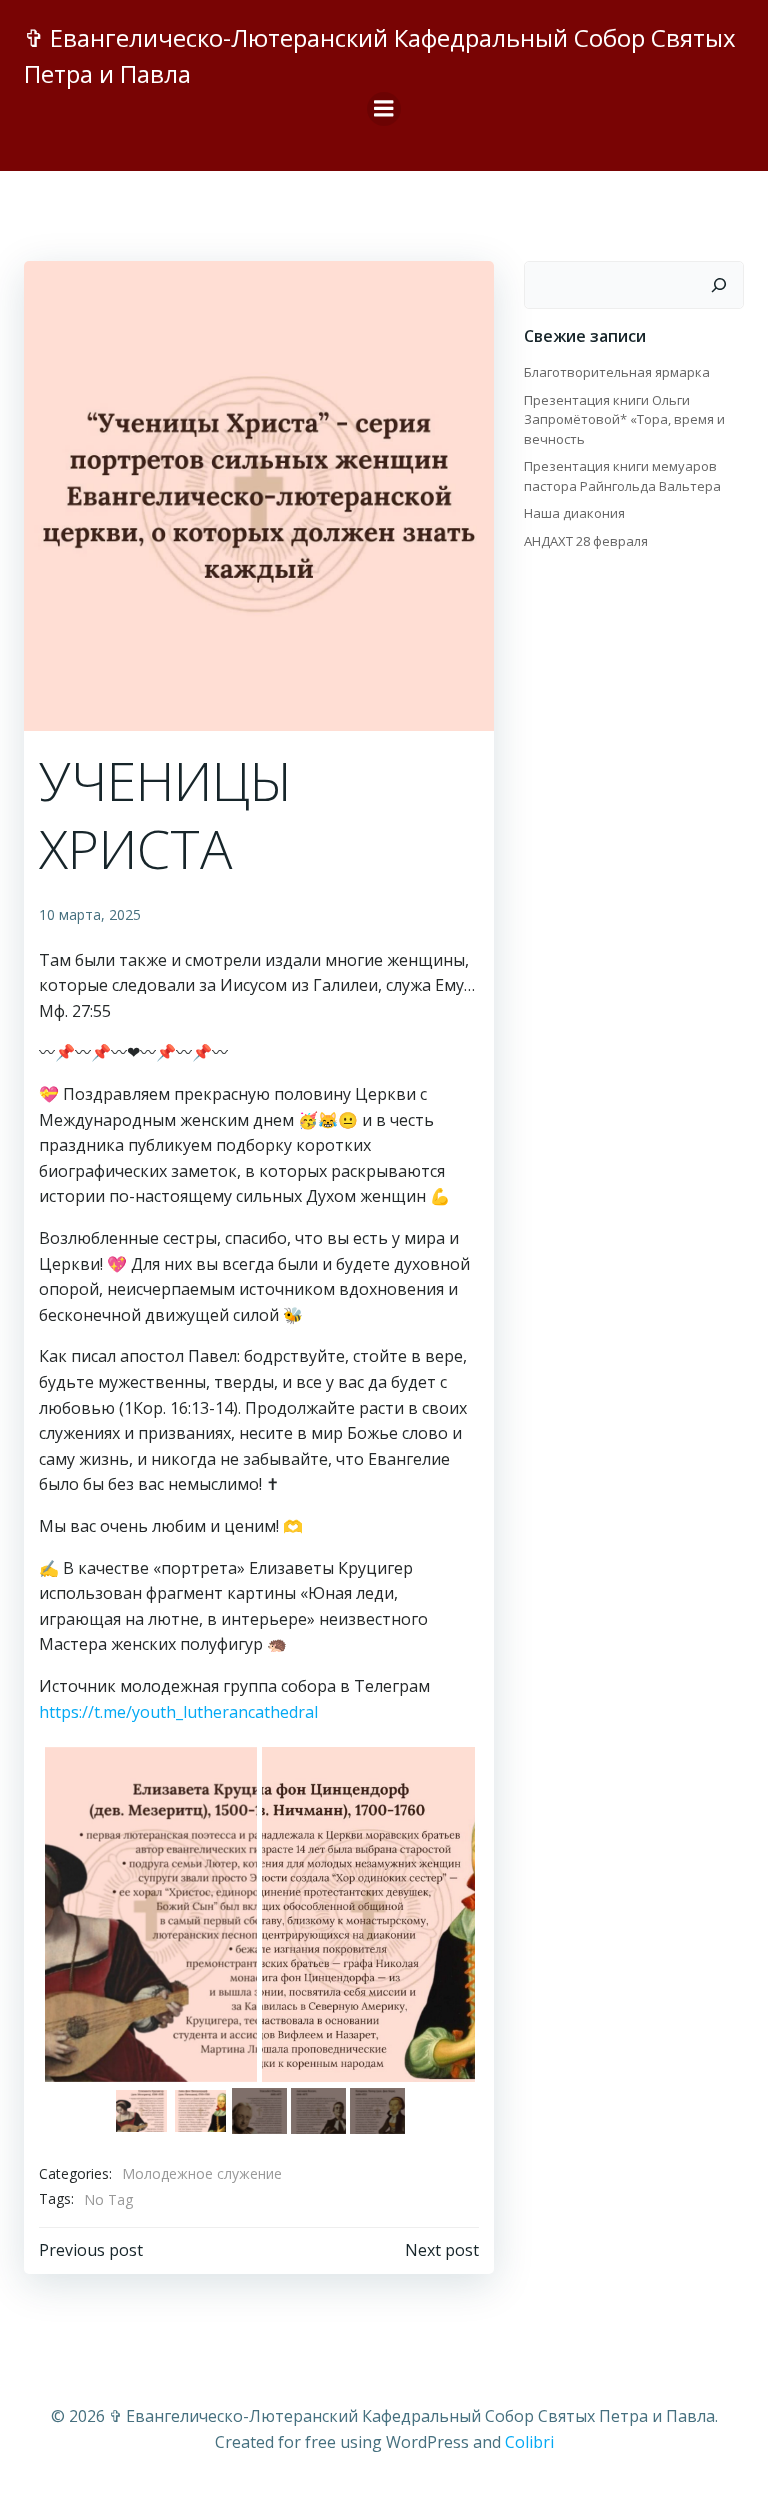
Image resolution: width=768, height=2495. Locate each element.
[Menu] (384, 109)
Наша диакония (574, 513)
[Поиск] (719, 285)
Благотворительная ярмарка (617, 372)
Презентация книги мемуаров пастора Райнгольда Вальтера (622, 476)
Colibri (529, 2442)
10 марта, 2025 (90, 914)
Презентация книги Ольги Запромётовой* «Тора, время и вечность (624, 419)
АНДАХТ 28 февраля (586, 541)
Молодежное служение (202, 2173)
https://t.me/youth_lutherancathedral (178, 1712)
